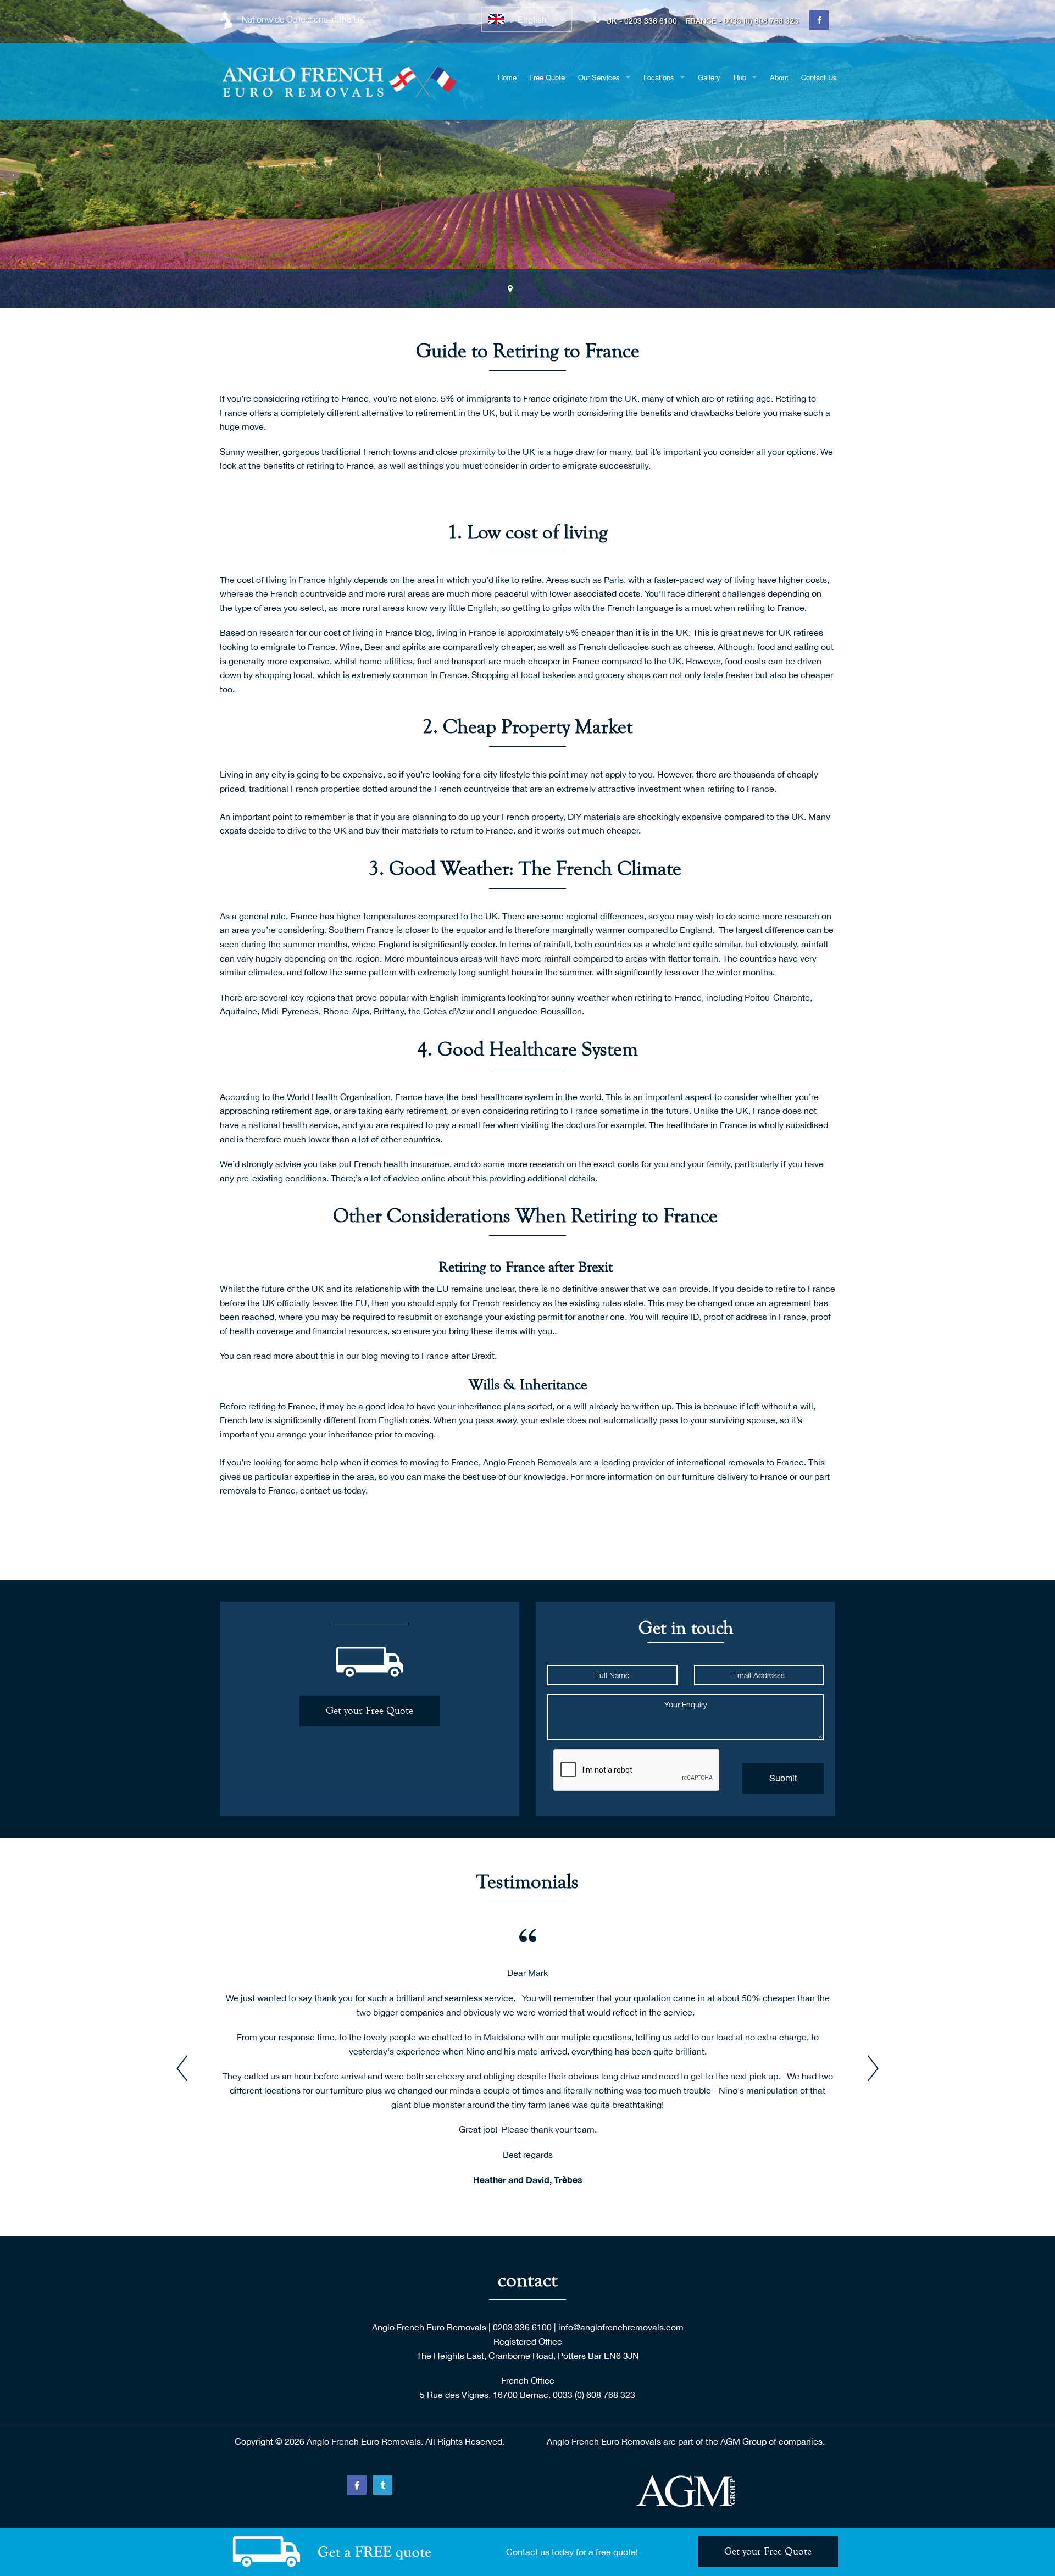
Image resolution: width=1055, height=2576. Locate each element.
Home (507, 77)
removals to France (766, 1462)
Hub (740, 77)
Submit (783, 1778)
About (779, 77)
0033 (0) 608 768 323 (594, 2395)
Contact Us (819, 77)
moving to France (444, 1462)
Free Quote (547, 77)
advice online (419, 1178)
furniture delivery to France (735, 1476)
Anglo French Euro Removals (429, 2327)
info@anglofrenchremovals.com (621, 2327)
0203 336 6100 (522, 2327)
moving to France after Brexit (437, 1356)
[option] (527, 154)
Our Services (599, 77)
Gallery (709, 77)
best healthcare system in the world (531, 1097)
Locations (659, 77)
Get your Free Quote (370, 1711)
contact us (321, 1490)
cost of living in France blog (378, 632)
